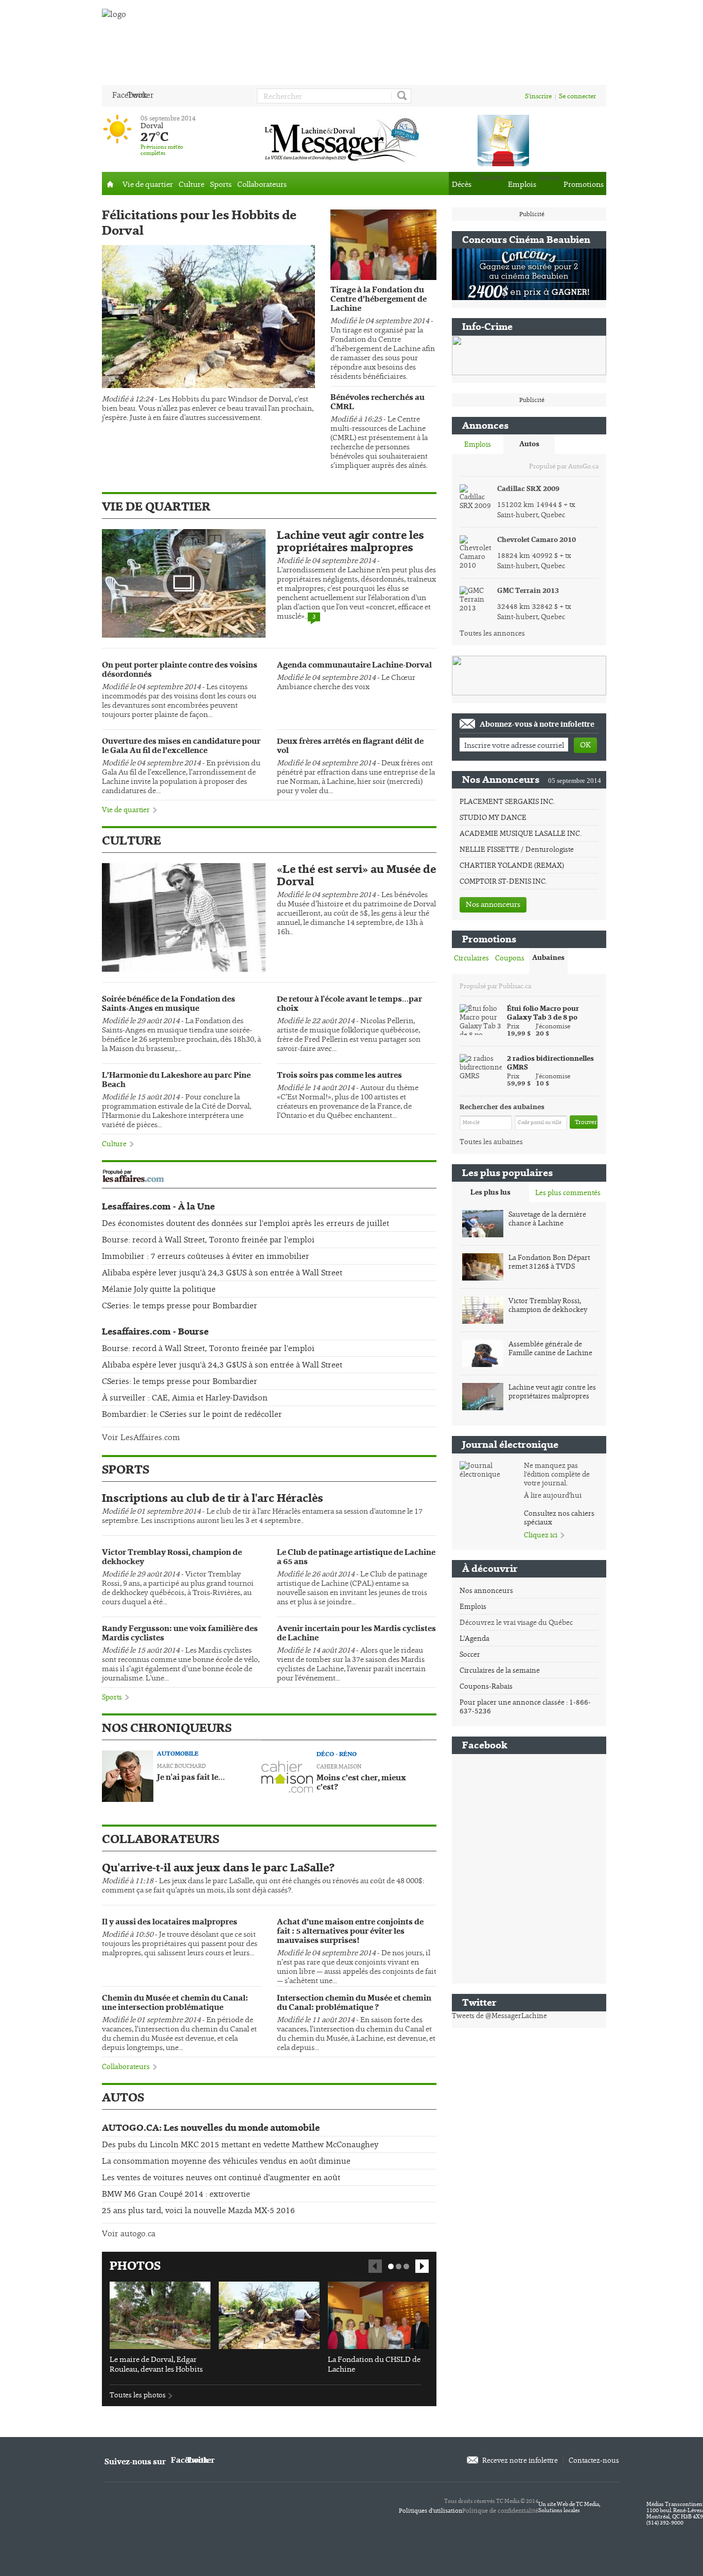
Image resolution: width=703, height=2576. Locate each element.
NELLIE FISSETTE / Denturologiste (517, 849)
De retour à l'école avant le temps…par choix (349, 1004)
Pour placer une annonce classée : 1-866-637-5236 (525, 1706)
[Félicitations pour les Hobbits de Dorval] (208, 317)
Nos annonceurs (493, 904)
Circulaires (471, 958)
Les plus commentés (568, 1193)
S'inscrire (538, 96)
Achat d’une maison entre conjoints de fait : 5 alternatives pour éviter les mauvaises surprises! (350, 1932)
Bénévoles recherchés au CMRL (377, 402)
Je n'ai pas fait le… (191, 1778)
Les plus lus (490, 1192)
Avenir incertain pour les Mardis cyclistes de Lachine (356, 1634)
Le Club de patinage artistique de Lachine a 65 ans (356, 1557)
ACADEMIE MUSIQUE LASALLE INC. (521, 833)
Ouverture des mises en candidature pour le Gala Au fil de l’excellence (181, 746)
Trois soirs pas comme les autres (339, 1076)
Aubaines (548, 958)
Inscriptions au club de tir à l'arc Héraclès (213, 1498)
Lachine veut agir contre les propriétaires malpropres (350, 541)
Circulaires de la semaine (500, 1670)
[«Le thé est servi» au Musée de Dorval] (184, 917)
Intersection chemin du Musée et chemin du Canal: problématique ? (354, 2003)
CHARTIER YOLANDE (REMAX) (512, 865)
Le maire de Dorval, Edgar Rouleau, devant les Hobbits (156, 2364)
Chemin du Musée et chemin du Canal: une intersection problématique (175, 2003)
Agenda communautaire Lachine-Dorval (354, 665)
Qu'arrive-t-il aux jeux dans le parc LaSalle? (218, 1868)
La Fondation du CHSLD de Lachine (374, 2364)
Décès (462, 184)
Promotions (584, 184)
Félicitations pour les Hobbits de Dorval (199, 223)
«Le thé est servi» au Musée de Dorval (356, 875)
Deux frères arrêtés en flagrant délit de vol (350, 746)
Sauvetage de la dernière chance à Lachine (547, 1219)
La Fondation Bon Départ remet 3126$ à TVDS (549, 1262)
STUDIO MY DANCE (493, 817)
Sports (221, 184)
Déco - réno (337, 1754)
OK (585, 744)
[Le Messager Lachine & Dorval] (344, 139)
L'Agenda (474, 1638)
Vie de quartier (148, 184)
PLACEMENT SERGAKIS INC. (507, 801)
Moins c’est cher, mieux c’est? (361, 1783)
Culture (191, 184)
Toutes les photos (138, 2395)
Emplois (522, 184)
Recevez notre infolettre (520, 2460)
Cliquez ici (541, 1535)
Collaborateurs (262, 184)
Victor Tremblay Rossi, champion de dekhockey (172, 1557)
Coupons (510, 958)
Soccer (470, 1654)
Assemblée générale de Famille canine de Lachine (550, 1348)
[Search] (401, 96)
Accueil (111, 183)
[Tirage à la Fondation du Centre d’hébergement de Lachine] (383, 282)
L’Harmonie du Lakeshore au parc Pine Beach (176, 1080)
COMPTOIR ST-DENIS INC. (503, 881)
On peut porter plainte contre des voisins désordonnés (180, 670)
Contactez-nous (594, 2460)
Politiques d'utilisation (430, 2511)
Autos (529, 444)
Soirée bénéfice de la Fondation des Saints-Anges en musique (169, 1004)
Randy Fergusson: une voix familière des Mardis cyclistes (180, 1634)
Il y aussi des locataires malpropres (170, 1922)
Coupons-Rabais (486, 1686)
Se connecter (577, 96)
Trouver (586, 1122)
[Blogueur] (128, 1775)
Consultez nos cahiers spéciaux (559, 1518)
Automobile (178, 1754)
